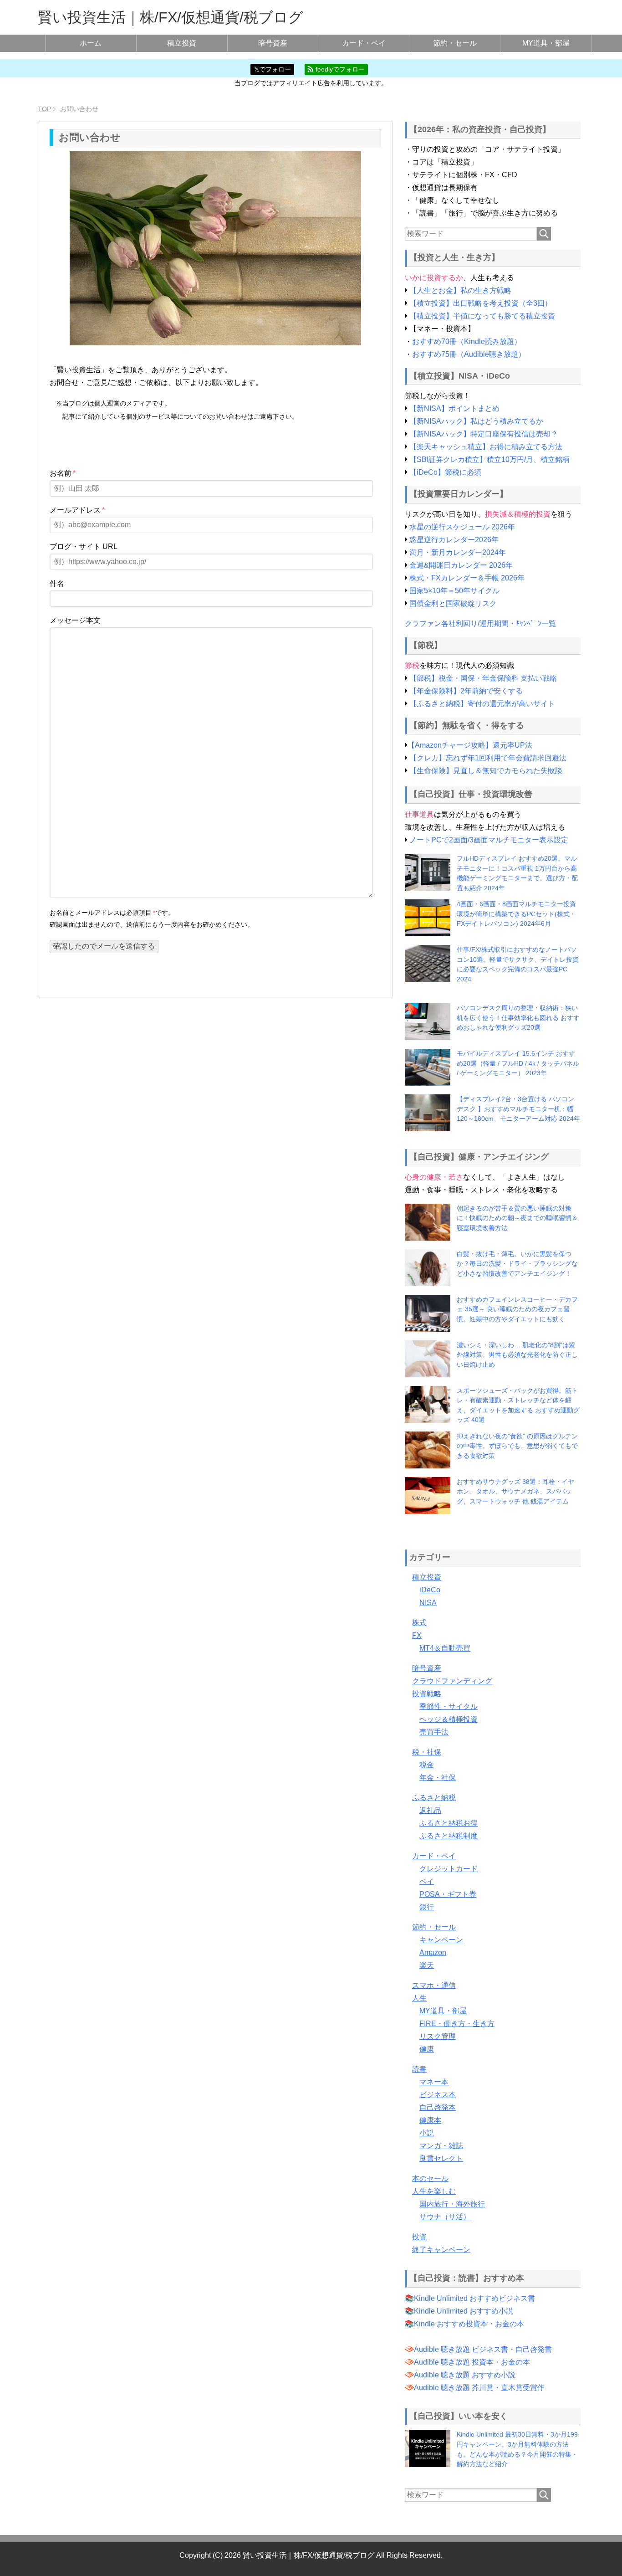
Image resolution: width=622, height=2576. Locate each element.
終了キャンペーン (441, 2250)
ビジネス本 (438, 2095)
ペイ (427, 1881)
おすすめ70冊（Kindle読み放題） (467, 341)
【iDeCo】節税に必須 (445, 472)
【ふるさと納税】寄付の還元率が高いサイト (482, 704)
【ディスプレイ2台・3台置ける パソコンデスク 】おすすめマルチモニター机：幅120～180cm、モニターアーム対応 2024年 (518, 1109)
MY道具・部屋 (546, 43)
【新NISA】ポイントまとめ (454, 408)
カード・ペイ (364, 43)
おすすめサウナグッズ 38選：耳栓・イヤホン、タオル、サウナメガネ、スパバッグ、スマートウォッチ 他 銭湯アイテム (515, 1491)
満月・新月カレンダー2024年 (458, 552)
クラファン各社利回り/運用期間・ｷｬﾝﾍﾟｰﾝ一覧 (480, 623)
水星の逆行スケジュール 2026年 (462, 527)
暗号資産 (273, 43)
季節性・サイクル (449, 1706)
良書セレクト (441, 2158)
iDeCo (430, 1590)
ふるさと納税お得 (449, 1823)
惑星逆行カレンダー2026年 (454, 540)
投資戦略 (427, 1694)
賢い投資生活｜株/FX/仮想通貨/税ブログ (171, 17)
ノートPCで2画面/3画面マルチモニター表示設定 (489, 840)
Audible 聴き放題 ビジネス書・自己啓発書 (483, 2349)
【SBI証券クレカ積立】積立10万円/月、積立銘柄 (489, 459)
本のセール (430, 2178)
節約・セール (455, 43)
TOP (44, 109)
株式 (419, 1623)
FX (417, 1635)
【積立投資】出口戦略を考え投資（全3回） (481, 303)
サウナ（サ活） (445, 2217)
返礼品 (430, 1810)
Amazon (433, 1953)
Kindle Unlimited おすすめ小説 (464, 2311)
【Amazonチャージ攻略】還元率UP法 (470, 745)
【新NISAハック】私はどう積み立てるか (476, 421)
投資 (419, 2237)
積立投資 (182, 43)
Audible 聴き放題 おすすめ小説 (465, 2375)
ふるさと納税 (434, 1798)
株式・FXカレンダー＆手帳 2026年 (467, 578)
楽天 (427, 1965)
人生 (419, 1998)
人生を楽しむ (434, 2191)
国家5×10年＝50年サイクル (454, 591)
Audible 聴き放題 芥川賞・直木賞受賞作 (479, 2388)
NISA (428, 1603)
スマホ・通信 (434, 1985)
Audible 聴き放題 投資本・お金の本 (472, 2362)
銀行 (427, 1907)
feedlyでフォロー (339, 69)
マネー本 (434, 2082)
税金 (427, 1765)
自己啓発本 (438, 2107)
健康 (427, 2049)
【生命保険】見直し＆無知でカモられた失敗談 (486, 771)
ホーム (91, 43)
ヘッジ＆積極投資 (449, 1719)
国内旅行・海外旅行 (452, 2204)
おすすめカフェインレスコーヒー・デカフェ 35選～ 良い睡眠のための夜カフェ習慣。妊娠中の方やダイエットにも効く (517, 1309)
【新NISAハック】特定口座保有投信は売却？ (484, 434)
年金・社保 (438, 1778)
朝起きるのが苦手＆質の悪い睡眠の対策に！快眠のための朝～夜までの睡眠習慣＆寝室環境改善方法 (517, 1218)
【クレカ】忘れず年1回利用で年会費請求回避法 (488, 758)
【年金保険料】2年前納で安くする (466, 691)
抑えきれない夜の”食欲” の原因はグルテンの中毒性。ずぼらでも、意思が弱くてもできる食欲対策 (517, 1446)
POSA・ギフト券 (448, 1894)
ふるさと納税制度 (449, 1836)
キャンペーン (441, 1940)
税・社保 (427, 1752)
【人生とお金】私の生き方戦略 (460, 290)
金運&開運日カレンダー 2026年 (461, 565)
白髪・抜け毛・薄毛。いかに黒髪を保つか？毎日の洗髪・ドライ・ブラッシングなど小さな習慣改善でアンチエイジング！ (517, 1264)
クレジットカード (449, 1869)
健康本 (430, 2120)
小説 (427, 2133)
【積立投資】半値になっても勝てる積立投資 (482, 316)
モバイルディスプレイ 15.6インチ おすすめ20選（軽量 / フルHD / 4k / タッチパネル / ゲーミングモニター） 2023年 (518, 1063)
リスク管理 (438, 2036)
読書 (419, 2069)
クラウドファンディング (452, 1681)
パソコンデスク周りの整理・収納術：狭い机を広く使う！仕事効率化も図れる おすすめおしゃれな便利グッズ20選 (518, 1018)
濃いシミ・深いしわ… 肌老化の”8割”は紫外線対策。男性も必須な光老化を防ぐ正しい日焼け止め (517, 1355)
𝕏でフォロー (273, 69)
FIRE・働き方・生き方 (457, 2024)
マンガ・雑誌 (441, 2146)
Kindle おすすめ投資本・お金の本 (469, 2324)
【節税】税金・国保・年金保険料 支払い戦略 (483, 678)
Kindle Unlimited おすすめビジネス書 (474, 2298)
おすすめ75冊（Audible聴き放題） (469, 354)
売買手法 (434, 1732)
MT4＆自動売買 (445, 1648)
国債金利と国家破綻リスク (453, 603)
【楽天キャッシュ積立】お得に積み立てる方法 (486, 447)
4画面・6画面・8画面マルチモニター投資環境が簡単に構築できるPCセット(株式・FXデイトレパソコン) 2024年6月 (516, 914)
